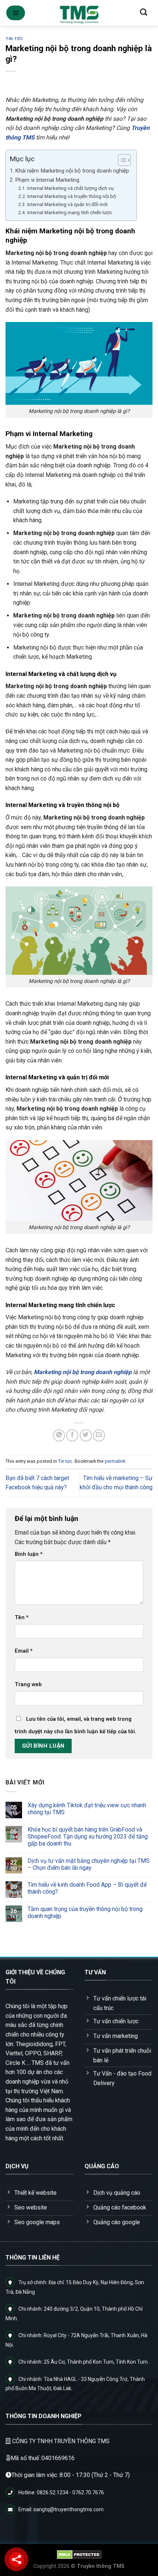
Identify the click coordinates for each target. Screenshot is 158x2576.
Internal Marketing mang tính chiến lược (70, 212)
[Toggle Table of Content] (121, 160)
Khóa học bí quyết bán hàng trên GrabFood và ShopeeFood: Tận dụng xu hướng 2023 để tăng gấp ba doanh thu (88, 1837)
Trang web (28, 1685)
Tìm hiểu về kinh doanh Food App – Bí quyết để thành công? (87, 1888)
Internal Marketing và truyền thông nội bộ (72, 196)
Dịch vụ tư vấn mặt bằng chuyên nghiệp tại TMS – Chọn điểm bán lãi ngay (89, 1864)
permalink (115, 1461)
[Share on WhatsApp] (59, 1435)
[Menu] (16, 13)
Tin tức (14, 39)
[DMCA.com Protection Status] (79, 2554)
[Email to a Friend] (99, 1435)
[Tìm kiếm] (143, 12)
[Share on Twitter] (86, 1435)
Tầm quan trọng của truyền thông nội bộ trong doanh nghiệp (85, 1912)
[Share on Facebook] (72, 1435)
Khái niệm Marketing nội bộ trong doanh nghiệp (72, 171)
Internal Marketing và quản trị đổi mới (67, 204)
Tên (22, 1618)
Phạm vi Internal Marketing (47, 180)
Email (24, 1651)
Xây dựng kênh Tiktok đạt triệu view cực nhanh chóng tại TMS (87, 1809)
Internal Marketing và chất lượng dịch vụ (71, 188)
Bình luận (29, 1554)
